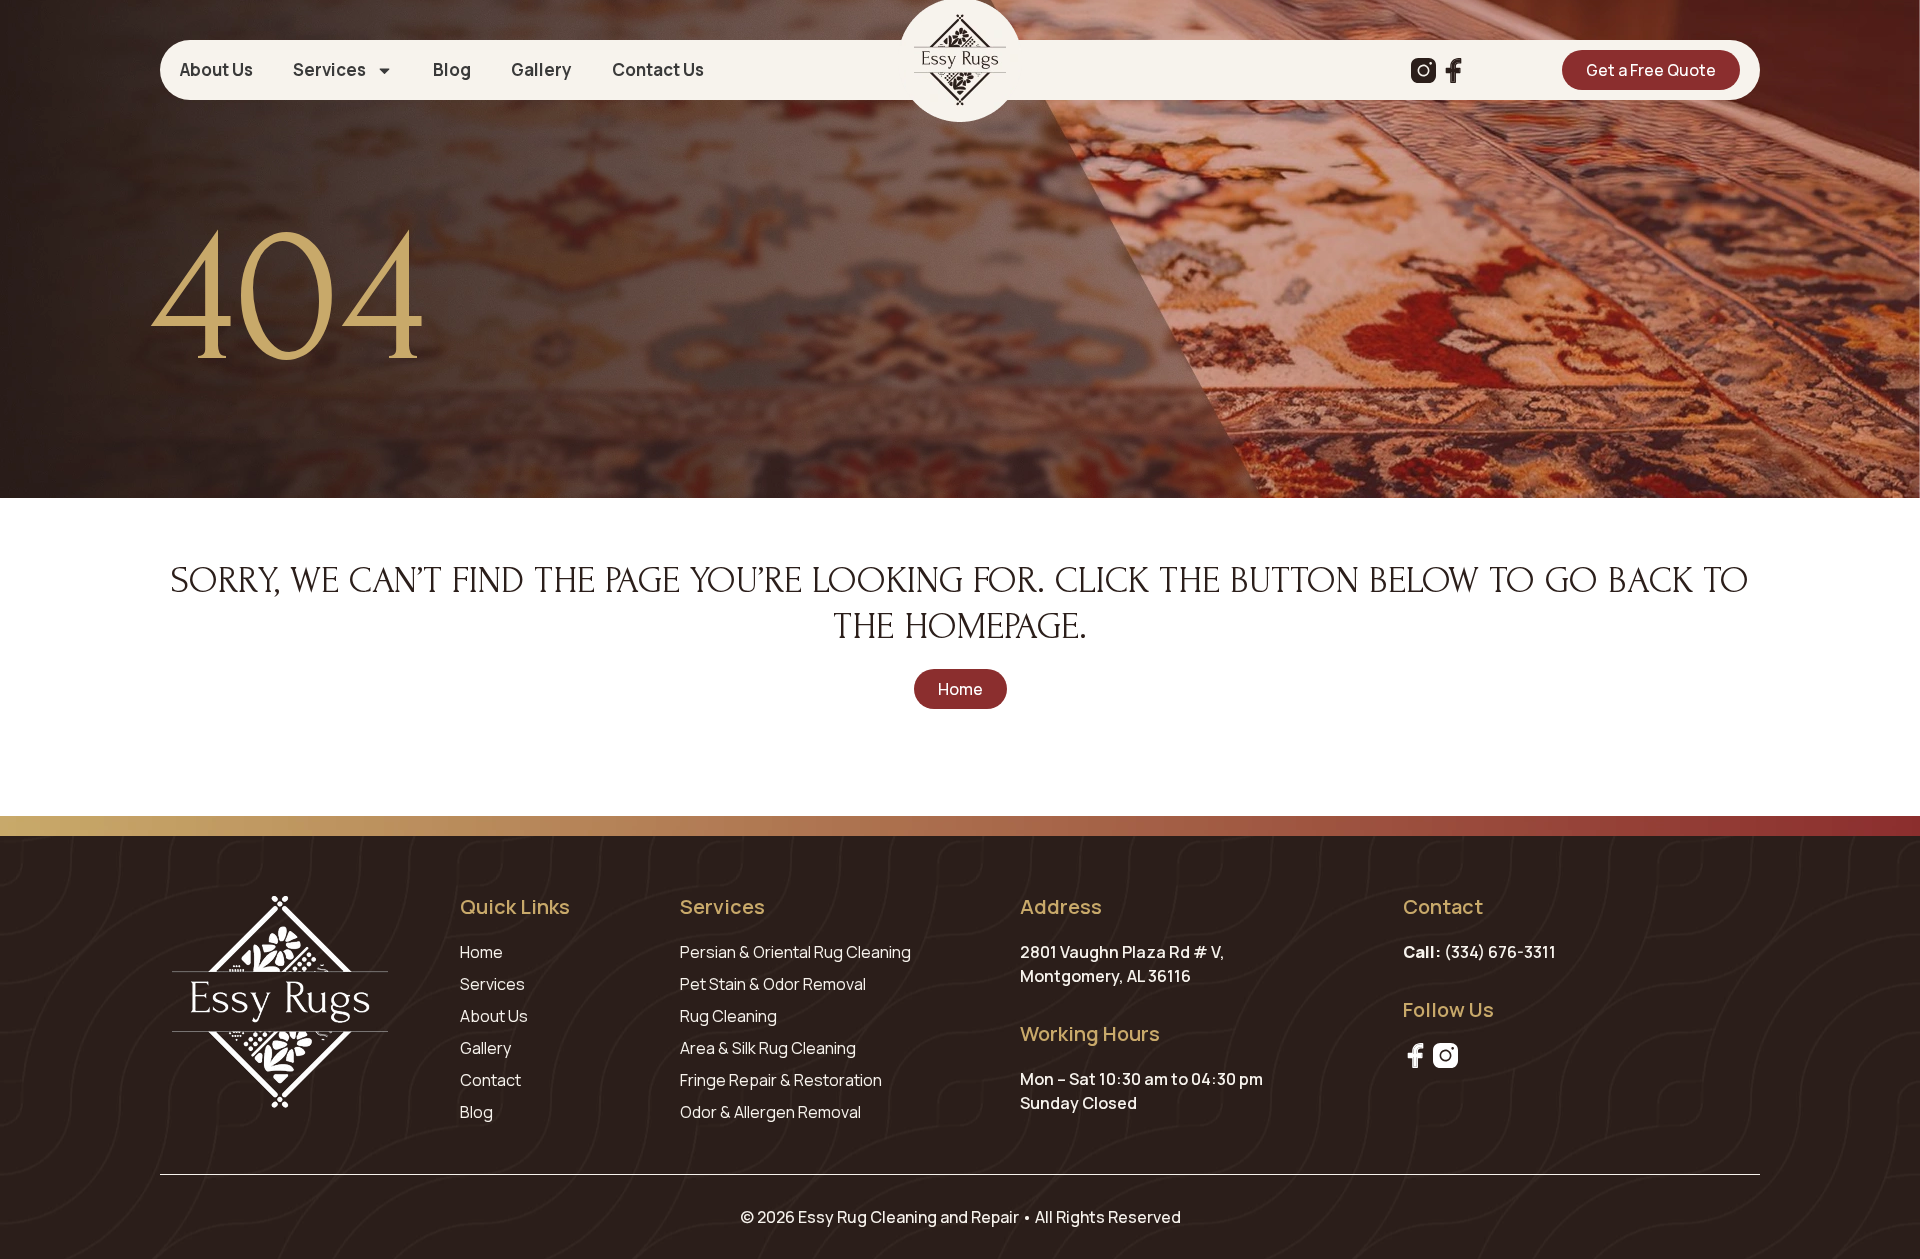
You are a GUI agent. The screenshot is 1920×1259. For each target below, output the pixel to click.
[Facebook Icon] (1453, 70)
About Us (216, 70)
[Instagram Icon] (1423, 70)
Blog (452, 70)
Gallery (541, 70)
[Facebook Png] (1415, 1055)
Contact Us (658, 70)
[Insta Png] (1445, 1055)
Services (329, 70)
